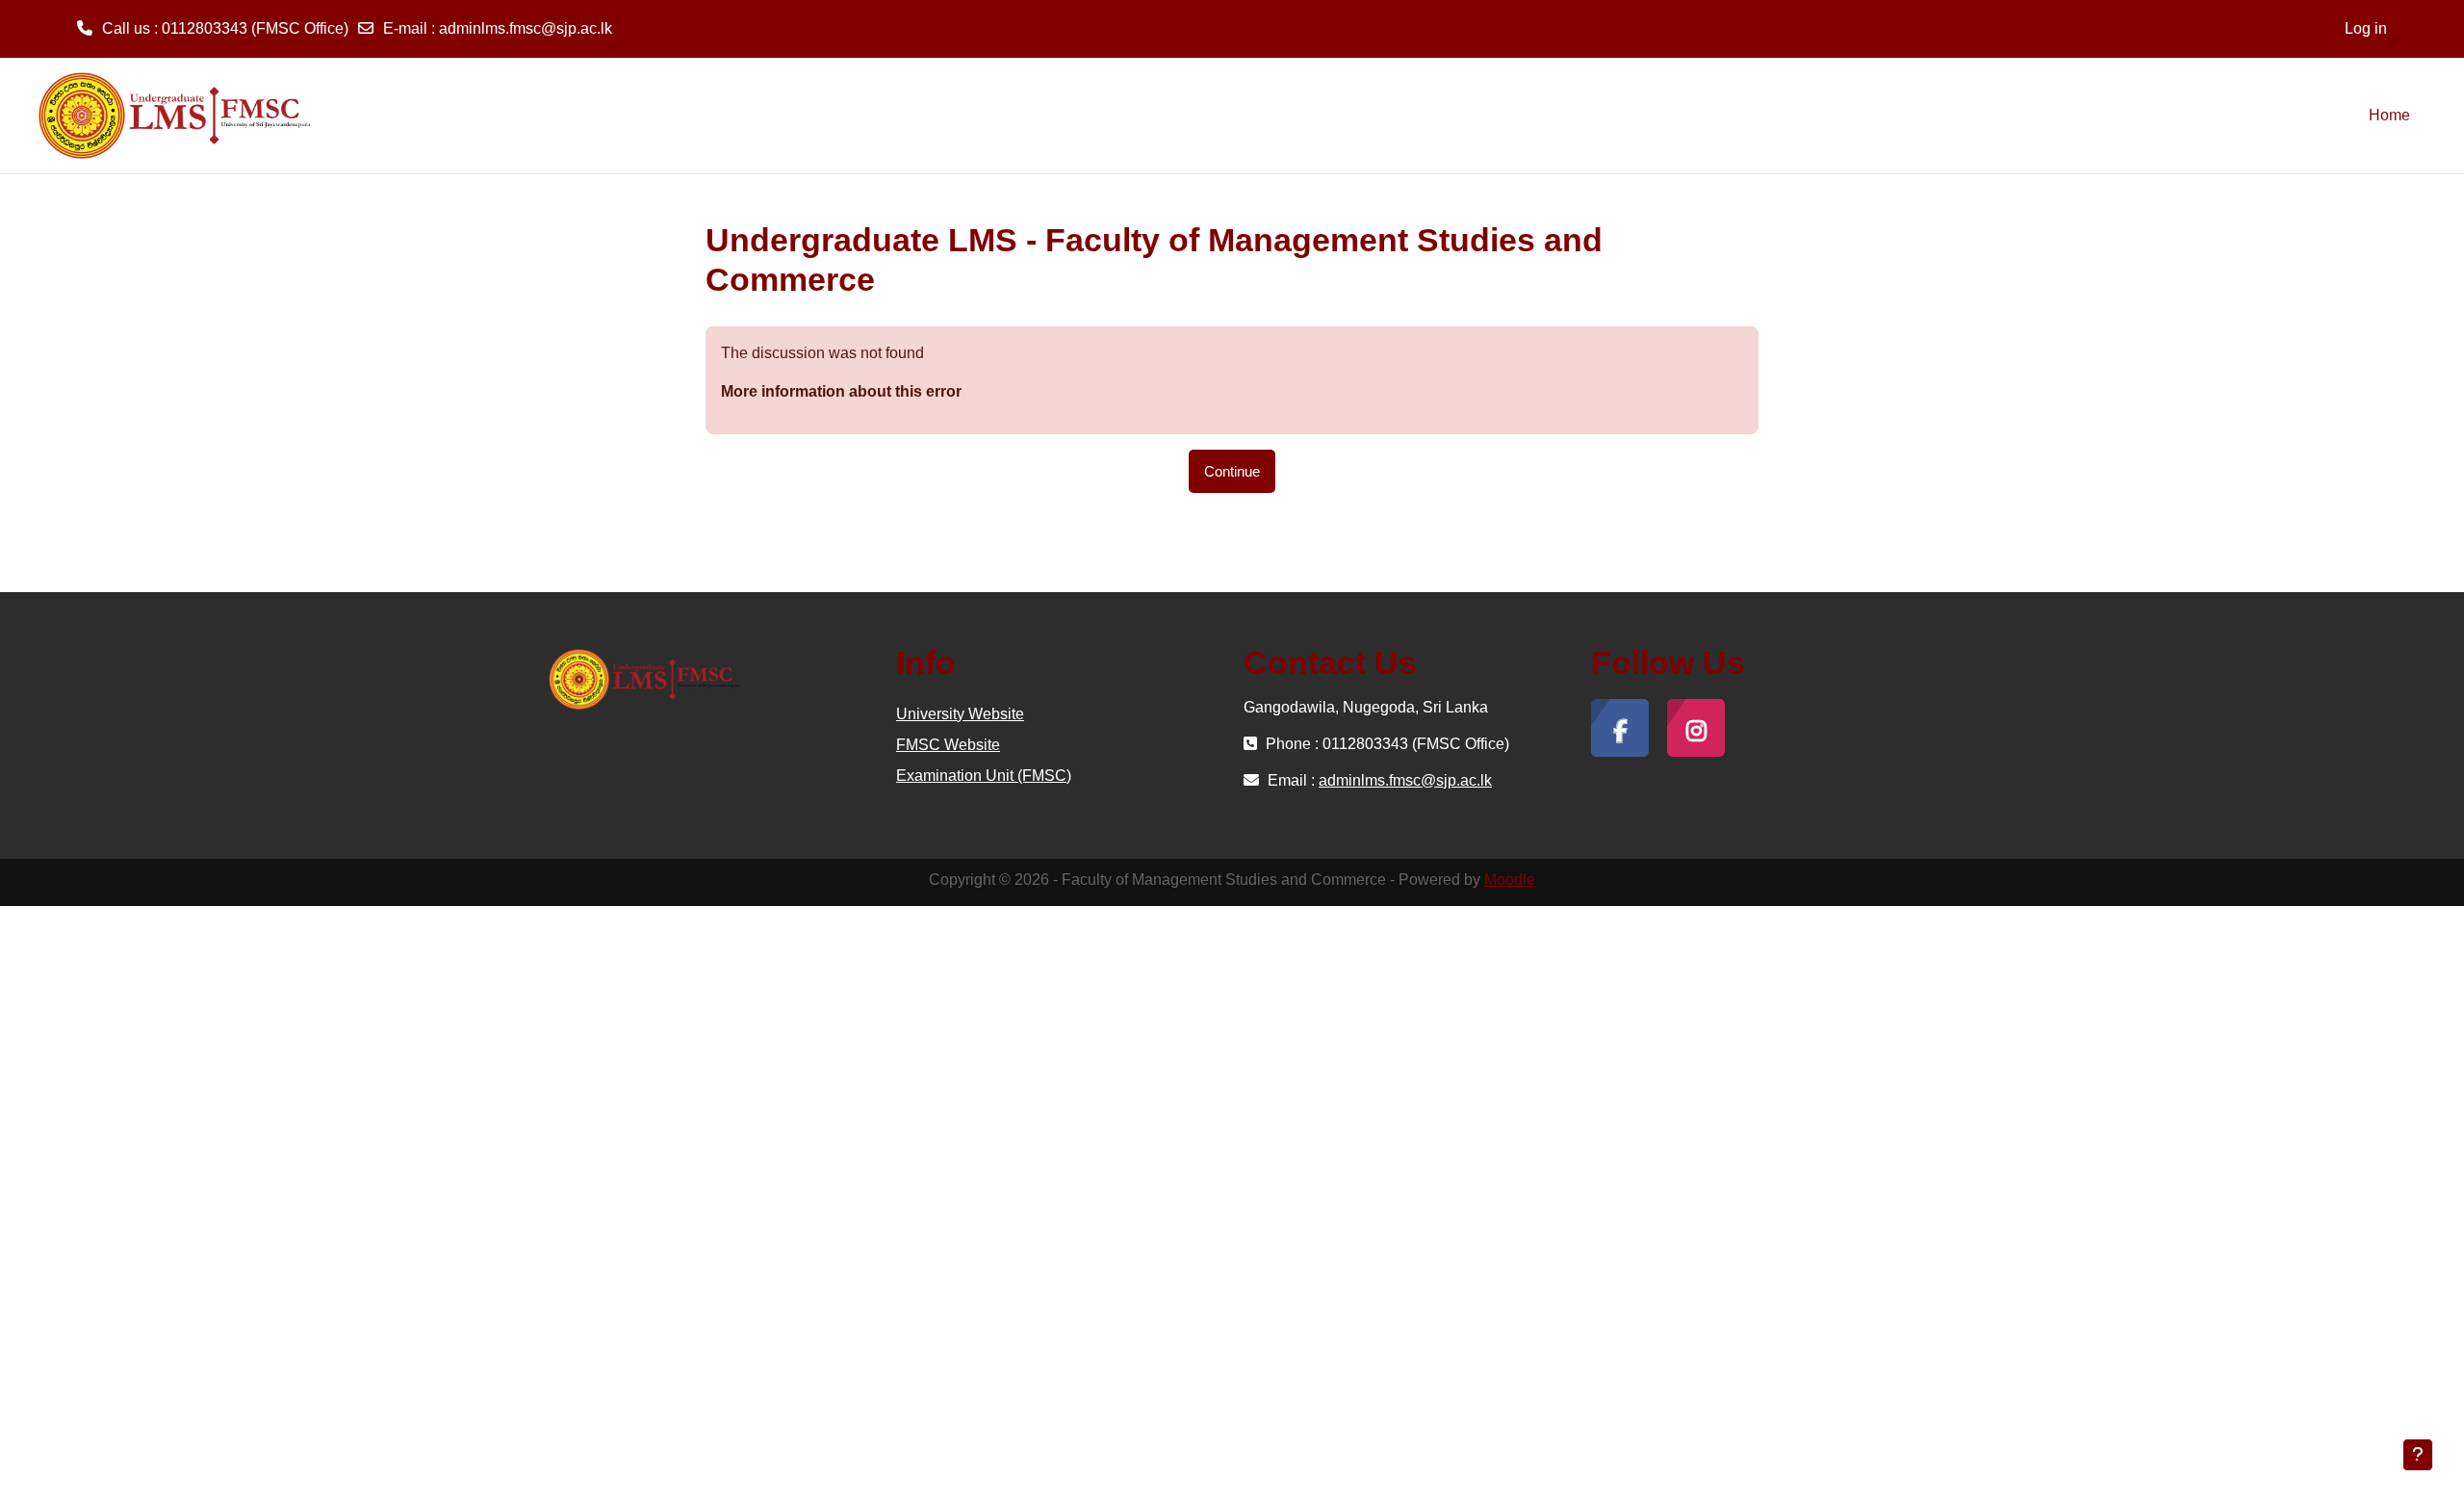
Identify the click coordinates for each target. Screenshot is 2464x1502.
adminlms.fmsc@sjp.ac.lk (526, 28)
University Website (960, 714)
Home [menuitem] (2389, 115)
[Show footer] (2418, 1455)
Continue (1232, 471)
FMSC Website (948, 745)
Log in (2366, 28)
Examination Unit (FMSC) (984, 776)
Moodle (1510, 880)
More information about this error (841, 391)
